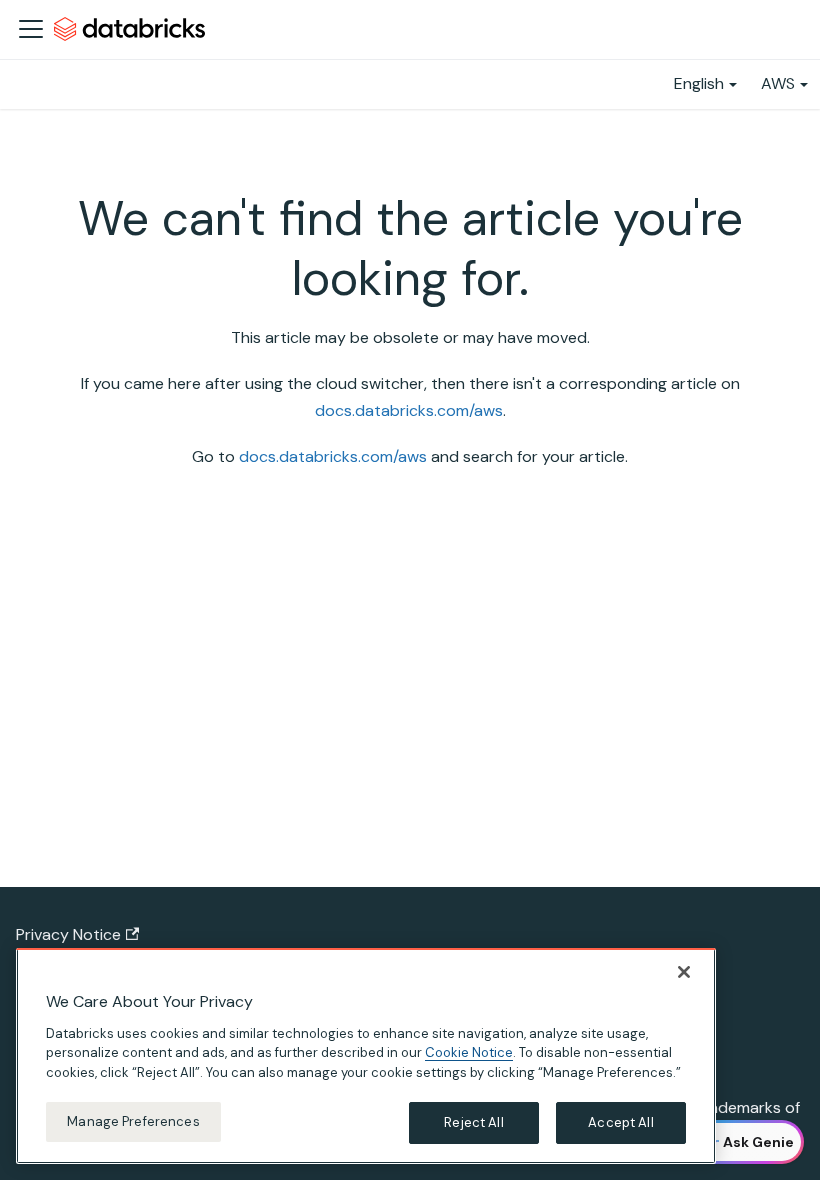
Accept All (620, 1122)
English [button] (699, 83)
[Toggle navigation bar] (31, 29)
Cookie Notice (469, 1052)
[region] (366, 1056)
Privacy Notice (68, 934)
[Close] (684, 972)
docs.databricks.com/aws (409, 410)
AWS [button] (778, 83)
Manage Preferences (133, 1121)
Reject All (473, 1122)
